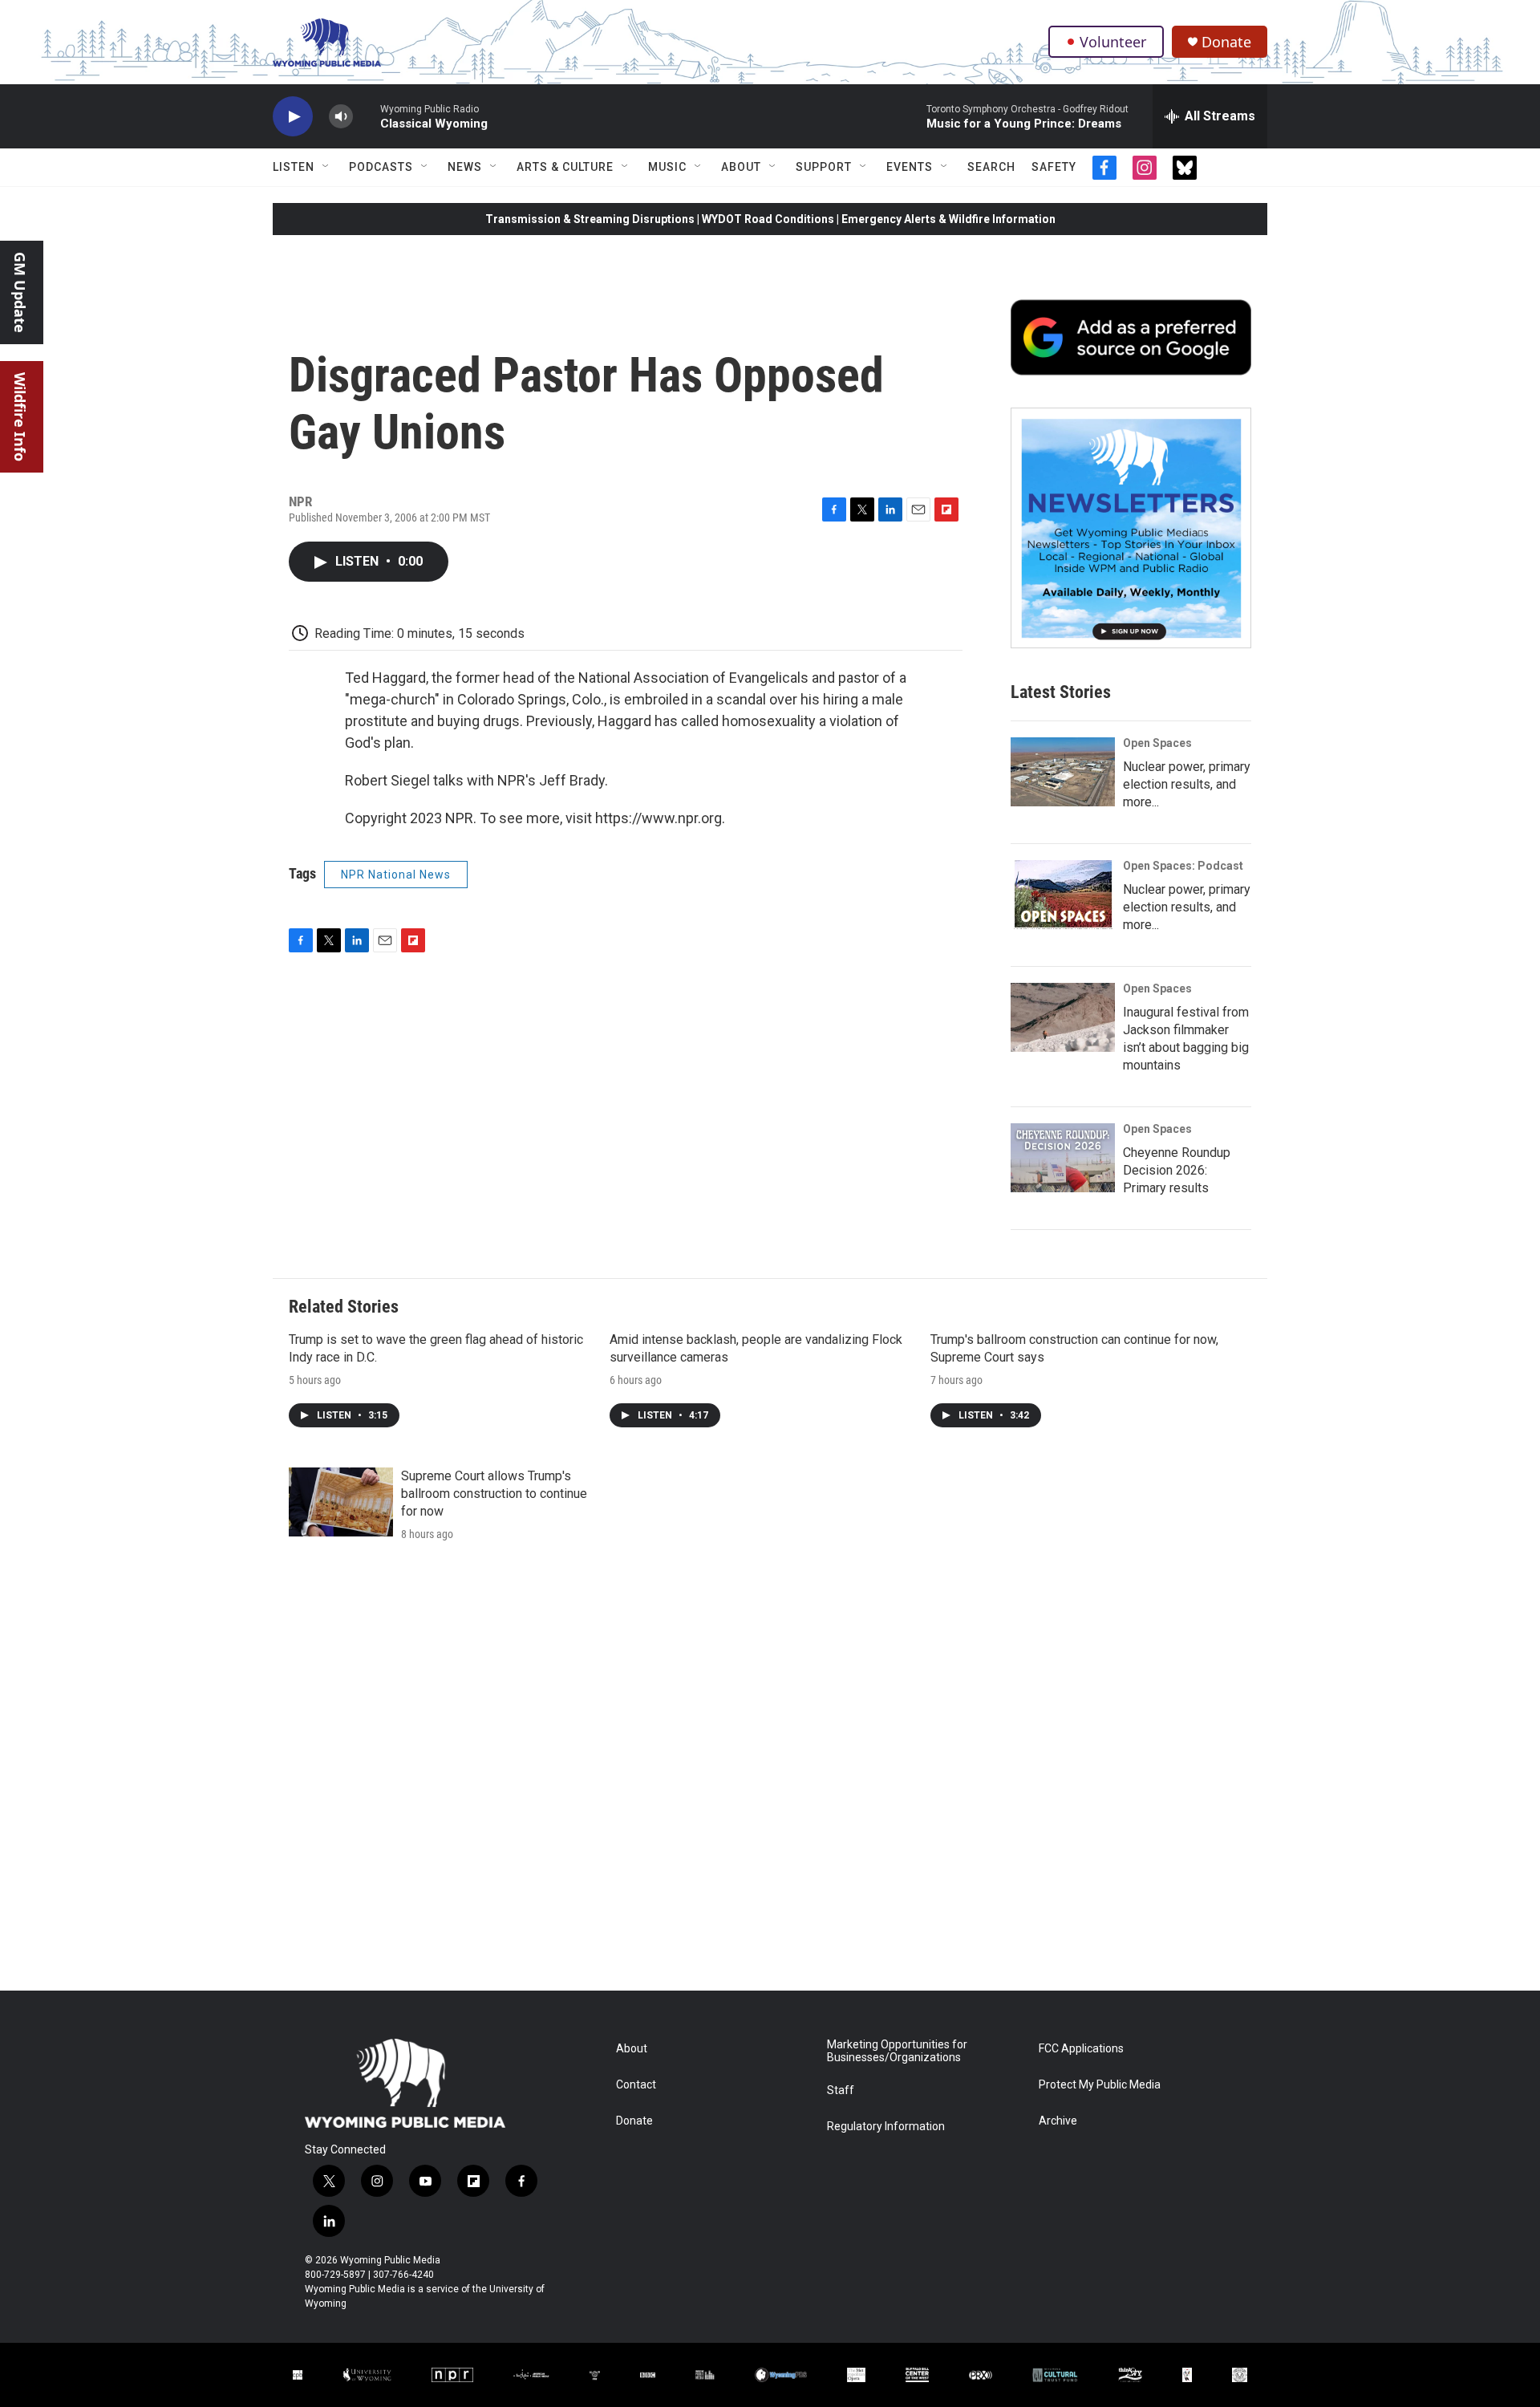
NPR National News (396, 875)
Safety (1054, 167)
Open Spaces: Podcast (1183, 866)
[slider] (367, 116)
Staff (841, 2090)
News (465, 167)
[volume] (341, 117)
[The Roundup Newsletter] (1131, 528)
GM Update (20, 292)
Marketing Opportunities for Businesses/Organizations (897, 2051)
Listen (294, 167)
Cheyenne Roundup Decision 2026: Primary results (1177, 1170)
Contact (636, 2085)
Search (991, 167)
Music (667, 167)
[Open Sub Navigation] (326, 167)
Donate (1226, 42)
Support (824, 167)
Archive (1058, 2121)
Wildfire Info (20, 417)
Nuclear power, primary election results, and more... (1187, 784)
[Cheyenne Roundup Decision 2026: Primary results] (1063, 1158)
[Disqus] (770, 1774)
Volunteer (1113, 42)
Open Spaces (1157, 743)
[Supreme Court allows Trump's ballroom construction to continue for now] (341, 1502)
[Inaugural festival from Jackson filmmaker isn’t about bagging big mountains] (1063, 1017)
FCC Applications (1081, 2049)
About (741, 167)
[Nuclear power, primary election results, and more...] (1063, 772)
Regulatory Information (886, 2127)
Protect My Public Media (1100, 2085)
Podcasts (381, 167)
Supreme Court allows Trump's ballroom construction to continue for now (494, 1494)
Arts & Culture (565, 167)
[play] (293, 117)
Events (910, 167)
